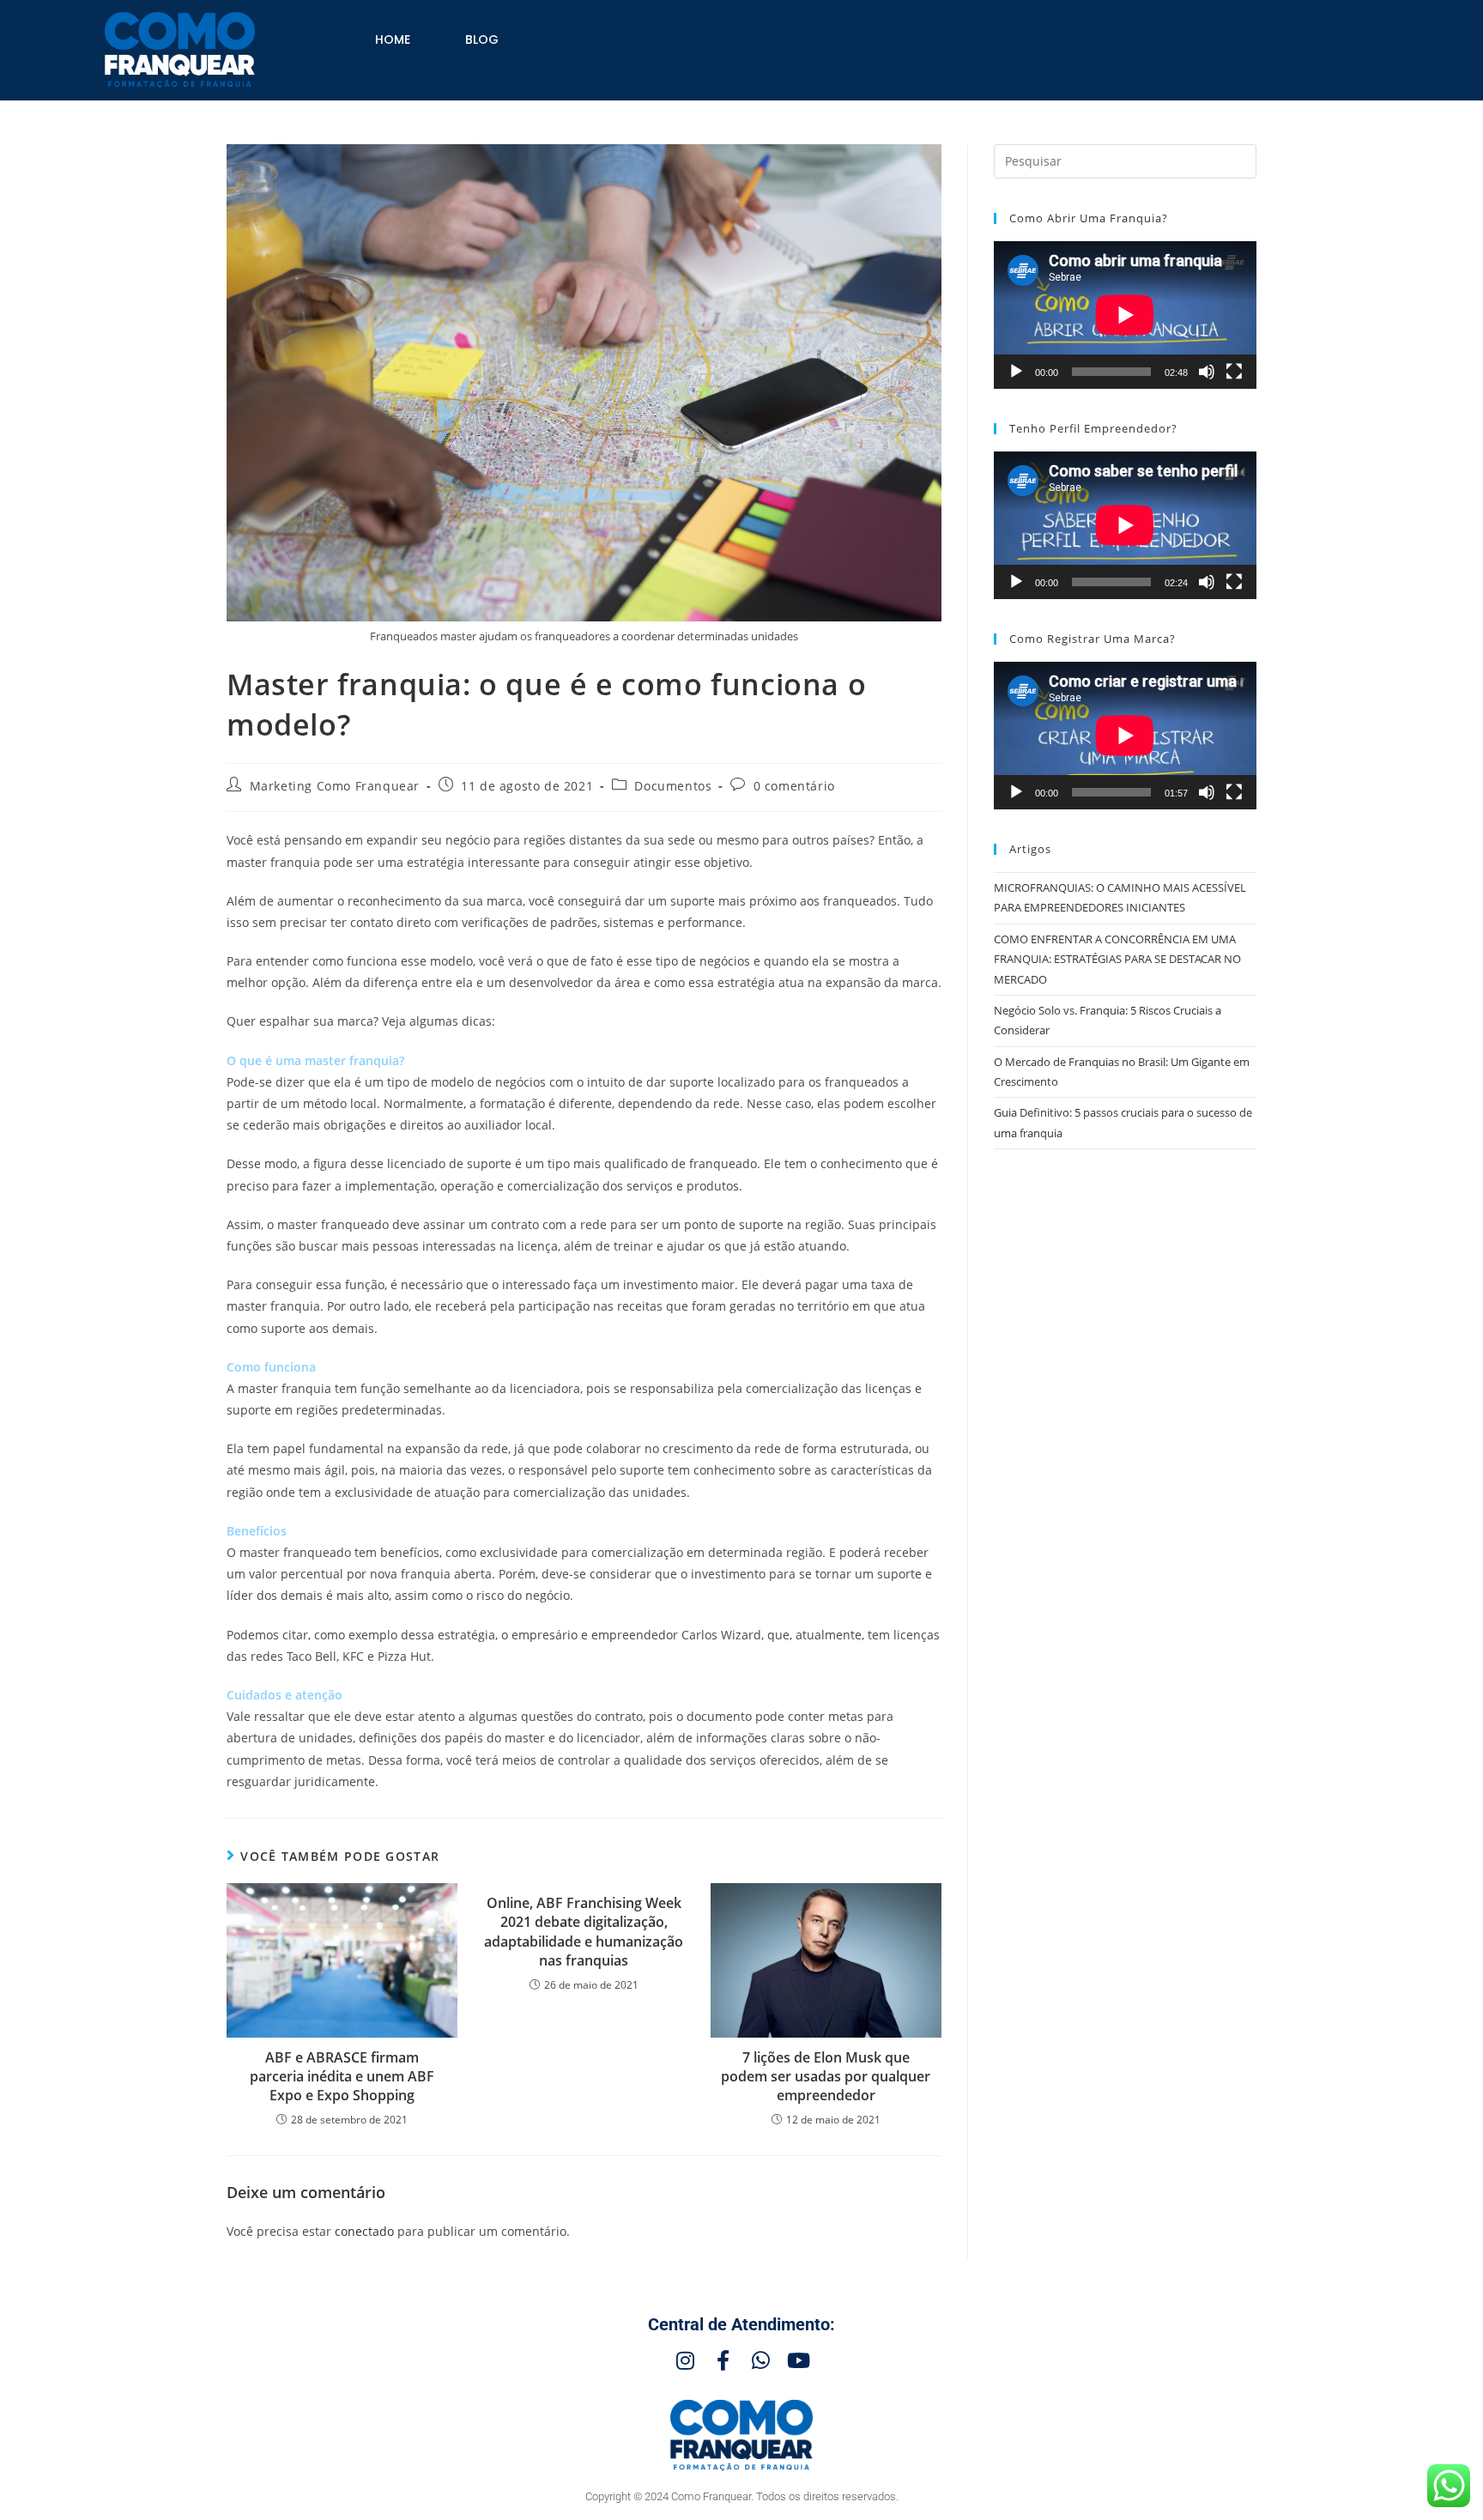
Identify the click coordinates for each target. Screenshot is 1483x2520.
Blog (482, 39)
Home (393, 39)
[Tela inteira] (1234, 372)
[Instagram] (685, 2360)
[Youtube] (798, 2360)
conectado (364, 2231)
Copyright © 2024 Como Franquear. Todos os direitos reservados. (742, 2496)
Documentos (673, 786)
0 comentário (794, 786)
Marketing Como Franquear (335, 786)
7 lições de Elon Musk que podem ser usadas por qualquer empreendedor (826, 2077)
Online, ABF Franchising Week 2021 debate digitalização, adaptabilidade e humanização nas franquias (584, 1932)
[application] (1125, 315)
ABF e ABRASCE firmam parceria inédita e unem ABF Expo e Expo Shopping (342, 2077)
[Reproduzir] (1016, 372)
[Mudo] (1207, 372)
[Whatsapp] (760, 2360)
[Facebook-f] (723, 2360)
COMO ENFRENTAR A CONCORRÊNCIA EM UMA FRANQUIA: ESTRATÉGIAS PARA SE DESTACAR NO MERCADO (1117, 959)
